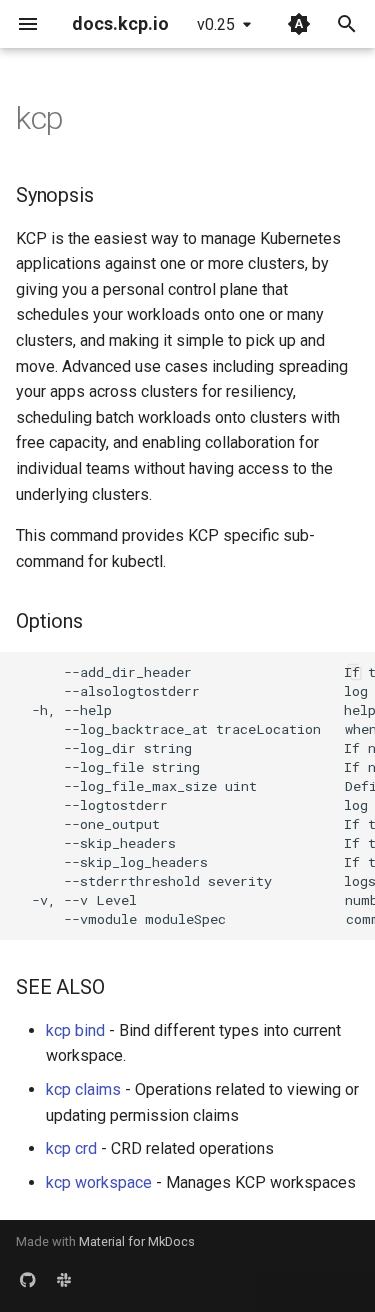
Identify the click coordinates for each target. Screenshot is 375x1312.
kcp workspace (99, 1182)
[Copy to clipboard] (355, 672)
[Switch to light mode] (299, 24)
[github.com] (28, 1280)
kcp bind (75, 1030)
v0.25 (216, 24)
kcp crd (71, 1148)
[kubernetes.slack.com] (64, 1280)
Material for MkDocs (137, 1241)
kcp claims (83, 1089)
